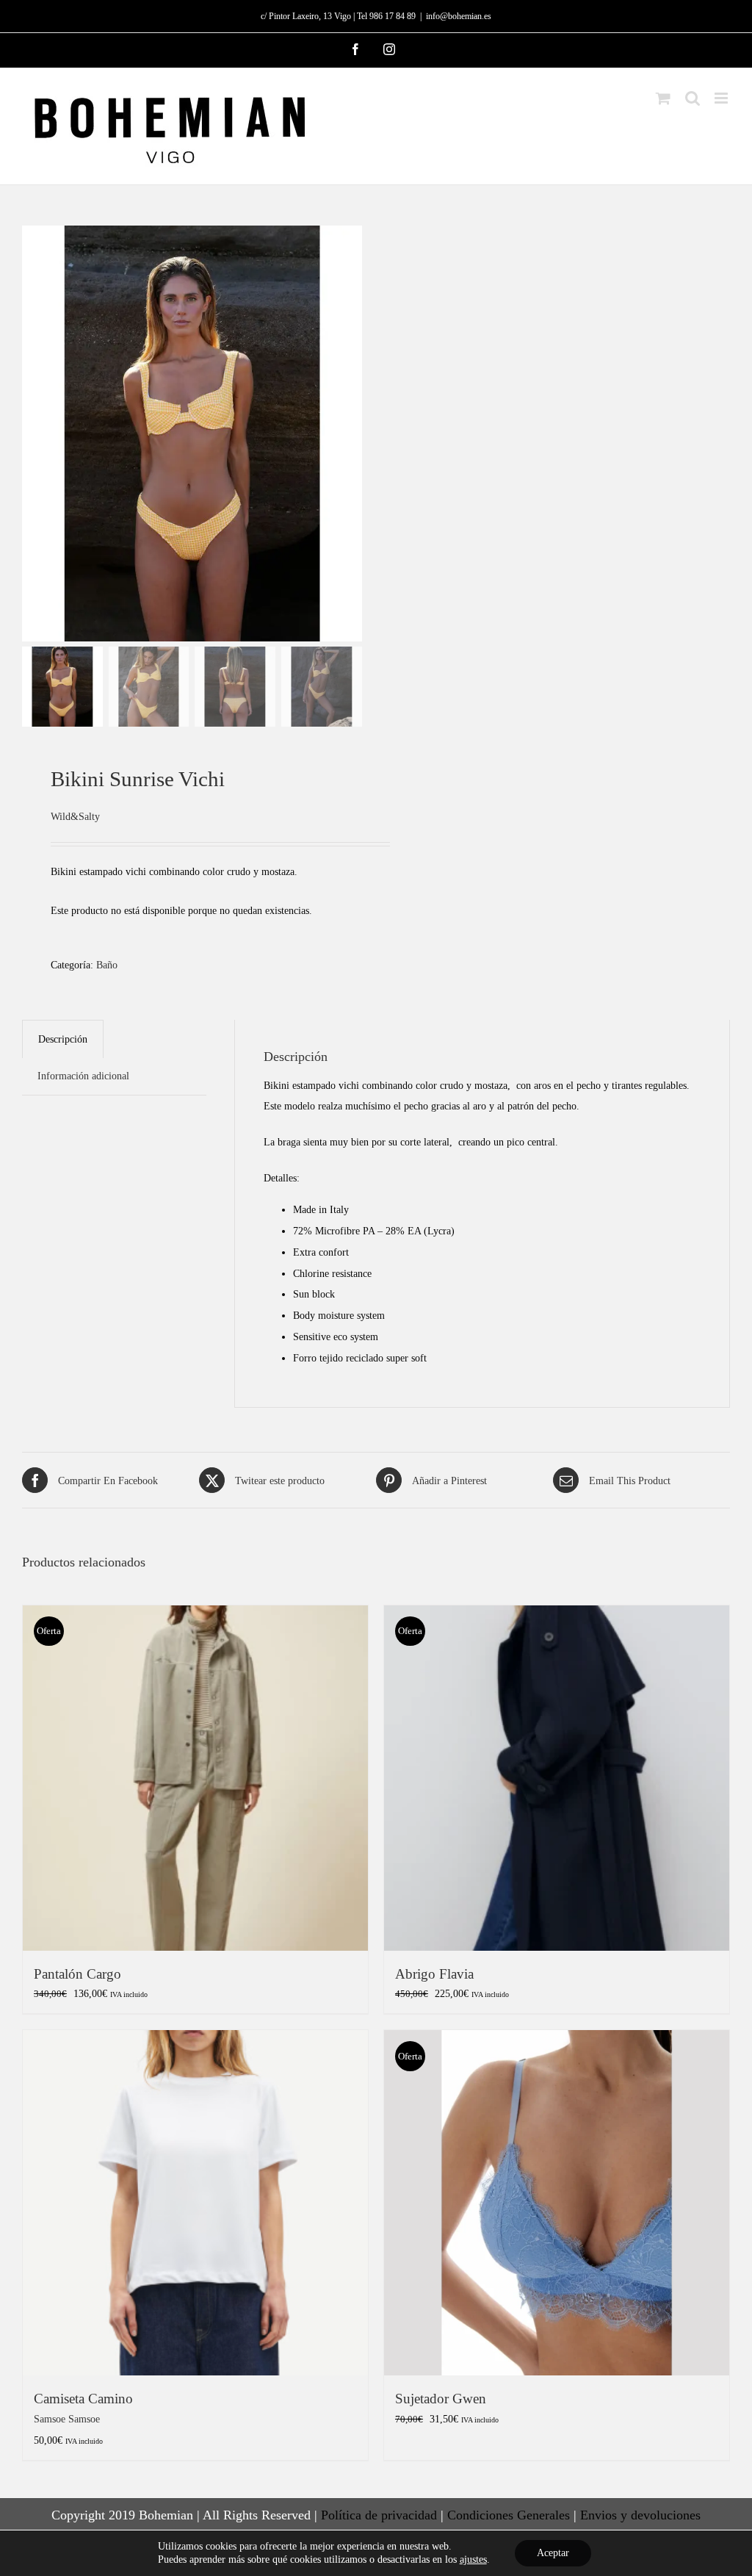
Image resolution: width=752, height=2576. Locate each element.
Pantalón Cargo (77, 1974)
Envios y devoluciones (640, 2515)
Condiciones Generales (509, 2515)
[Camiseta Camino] (195, 2203)
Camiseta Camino (83, 2399)
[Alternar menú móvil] (722, 98)
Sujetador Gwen (441, 2399)
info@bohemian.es (459, 16)
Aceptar (553, 2553)
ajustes (473, 2559)
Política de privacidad (379, 2515)
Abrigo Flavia (434, 1974)
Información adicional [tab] (83, 1076)
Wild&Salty (75, 816)
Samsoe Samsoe (67, 2419)
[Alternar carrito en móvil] (663, 98)
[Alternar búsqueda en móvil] (693, 98)
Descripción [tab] (63, 1039)
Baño (107, 965)
